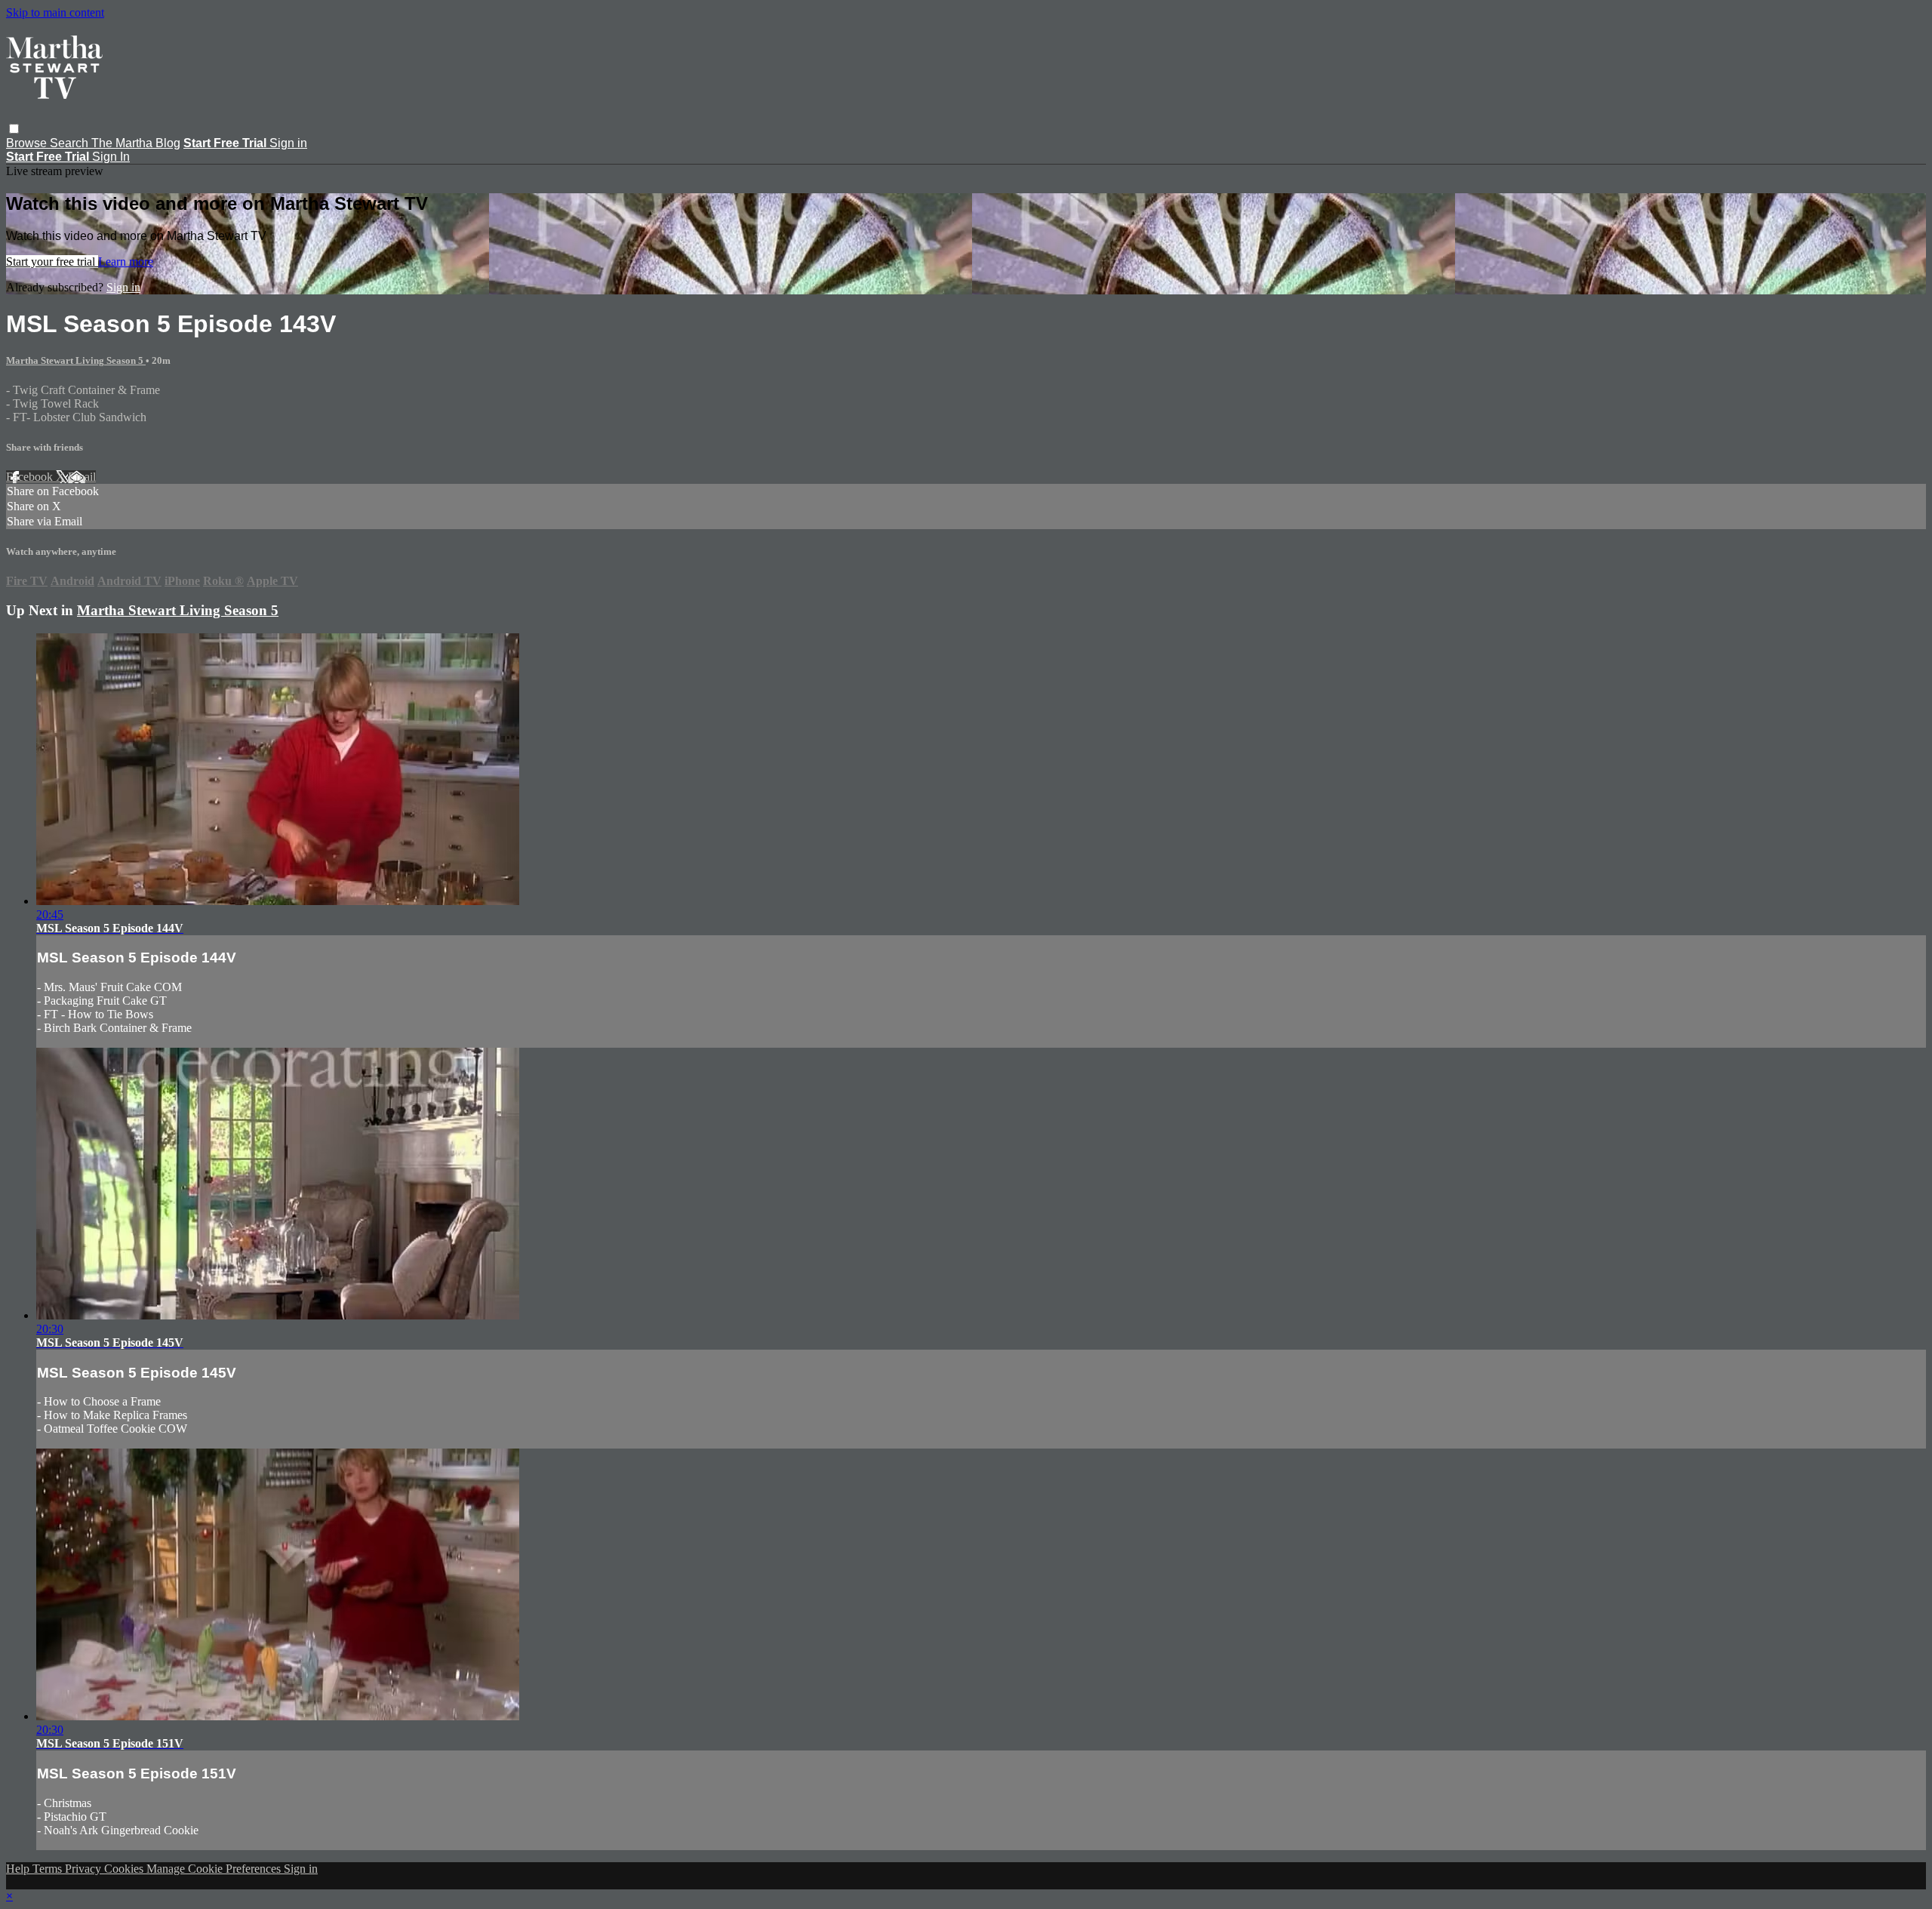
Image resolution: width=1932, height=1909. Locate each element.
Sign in (288, 143)
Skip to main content (55, 12)
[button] (14, 129)
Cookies (125, 1869)
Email (82, 477)
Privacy (85, 1869)
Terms (49, 1869)
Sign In (111, 157)
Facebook (31, 477)
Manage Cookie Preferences (215, 1869)
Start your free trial (52, 262)
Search (71, 143)
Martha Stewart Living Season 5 (76, 360)
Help (19, 1869)
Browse (28, 143)
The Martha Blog (136, 143)
